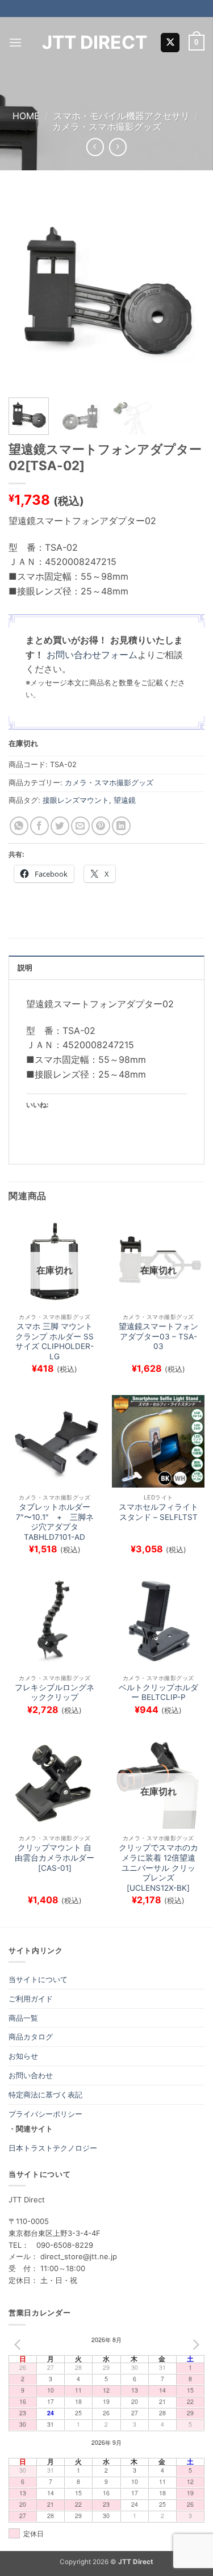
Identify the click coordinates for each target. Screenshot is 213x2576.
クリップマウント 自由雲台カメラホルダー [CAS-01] (55, 1857)
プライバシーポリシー (45, 2114)
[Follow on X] (170, 43)
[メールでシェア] (80, 826)
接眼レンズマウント (76, 800)
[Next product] (95, 147)
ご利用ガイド (31, 1999)
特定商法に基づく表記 (45, 2095)
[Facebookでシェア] (39, 826)
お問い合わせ (31, 2075)
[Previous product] (118, 147)
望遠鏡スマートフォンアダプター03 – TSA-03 (158, 1336)
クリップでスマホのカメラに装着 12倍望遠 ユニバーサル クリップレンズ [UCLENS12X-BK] (158, 1868)
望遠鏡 (125, 800)
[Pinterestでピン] (101, 826)
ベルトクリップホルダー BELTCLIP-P (158, 1693)
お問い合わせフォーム (92, 655)
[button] (15, 42)
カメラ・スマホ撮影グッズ (107, 127)
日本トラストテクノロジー (53, 2148)
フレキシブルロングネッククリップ (55, 1693)
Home (26, 116)
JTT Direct (95, 43)
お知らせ (23, 2056)
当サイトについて (38, 1979)
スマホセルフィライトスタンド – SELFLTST (158, 1512)
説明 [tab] (25, 968)
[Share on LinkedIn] (121, 826)
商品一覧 (23, 2018)
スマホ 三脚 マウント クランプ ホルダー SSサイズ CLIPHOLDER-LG (55, 1341)
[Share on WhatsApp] (19, 826)
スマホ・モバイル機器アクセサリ (122, 116)
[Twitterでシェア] (60, 826)
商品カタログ (31, 2037)
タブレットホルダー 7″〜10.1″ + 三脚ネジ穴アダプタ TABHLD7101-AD (55, 1522)
